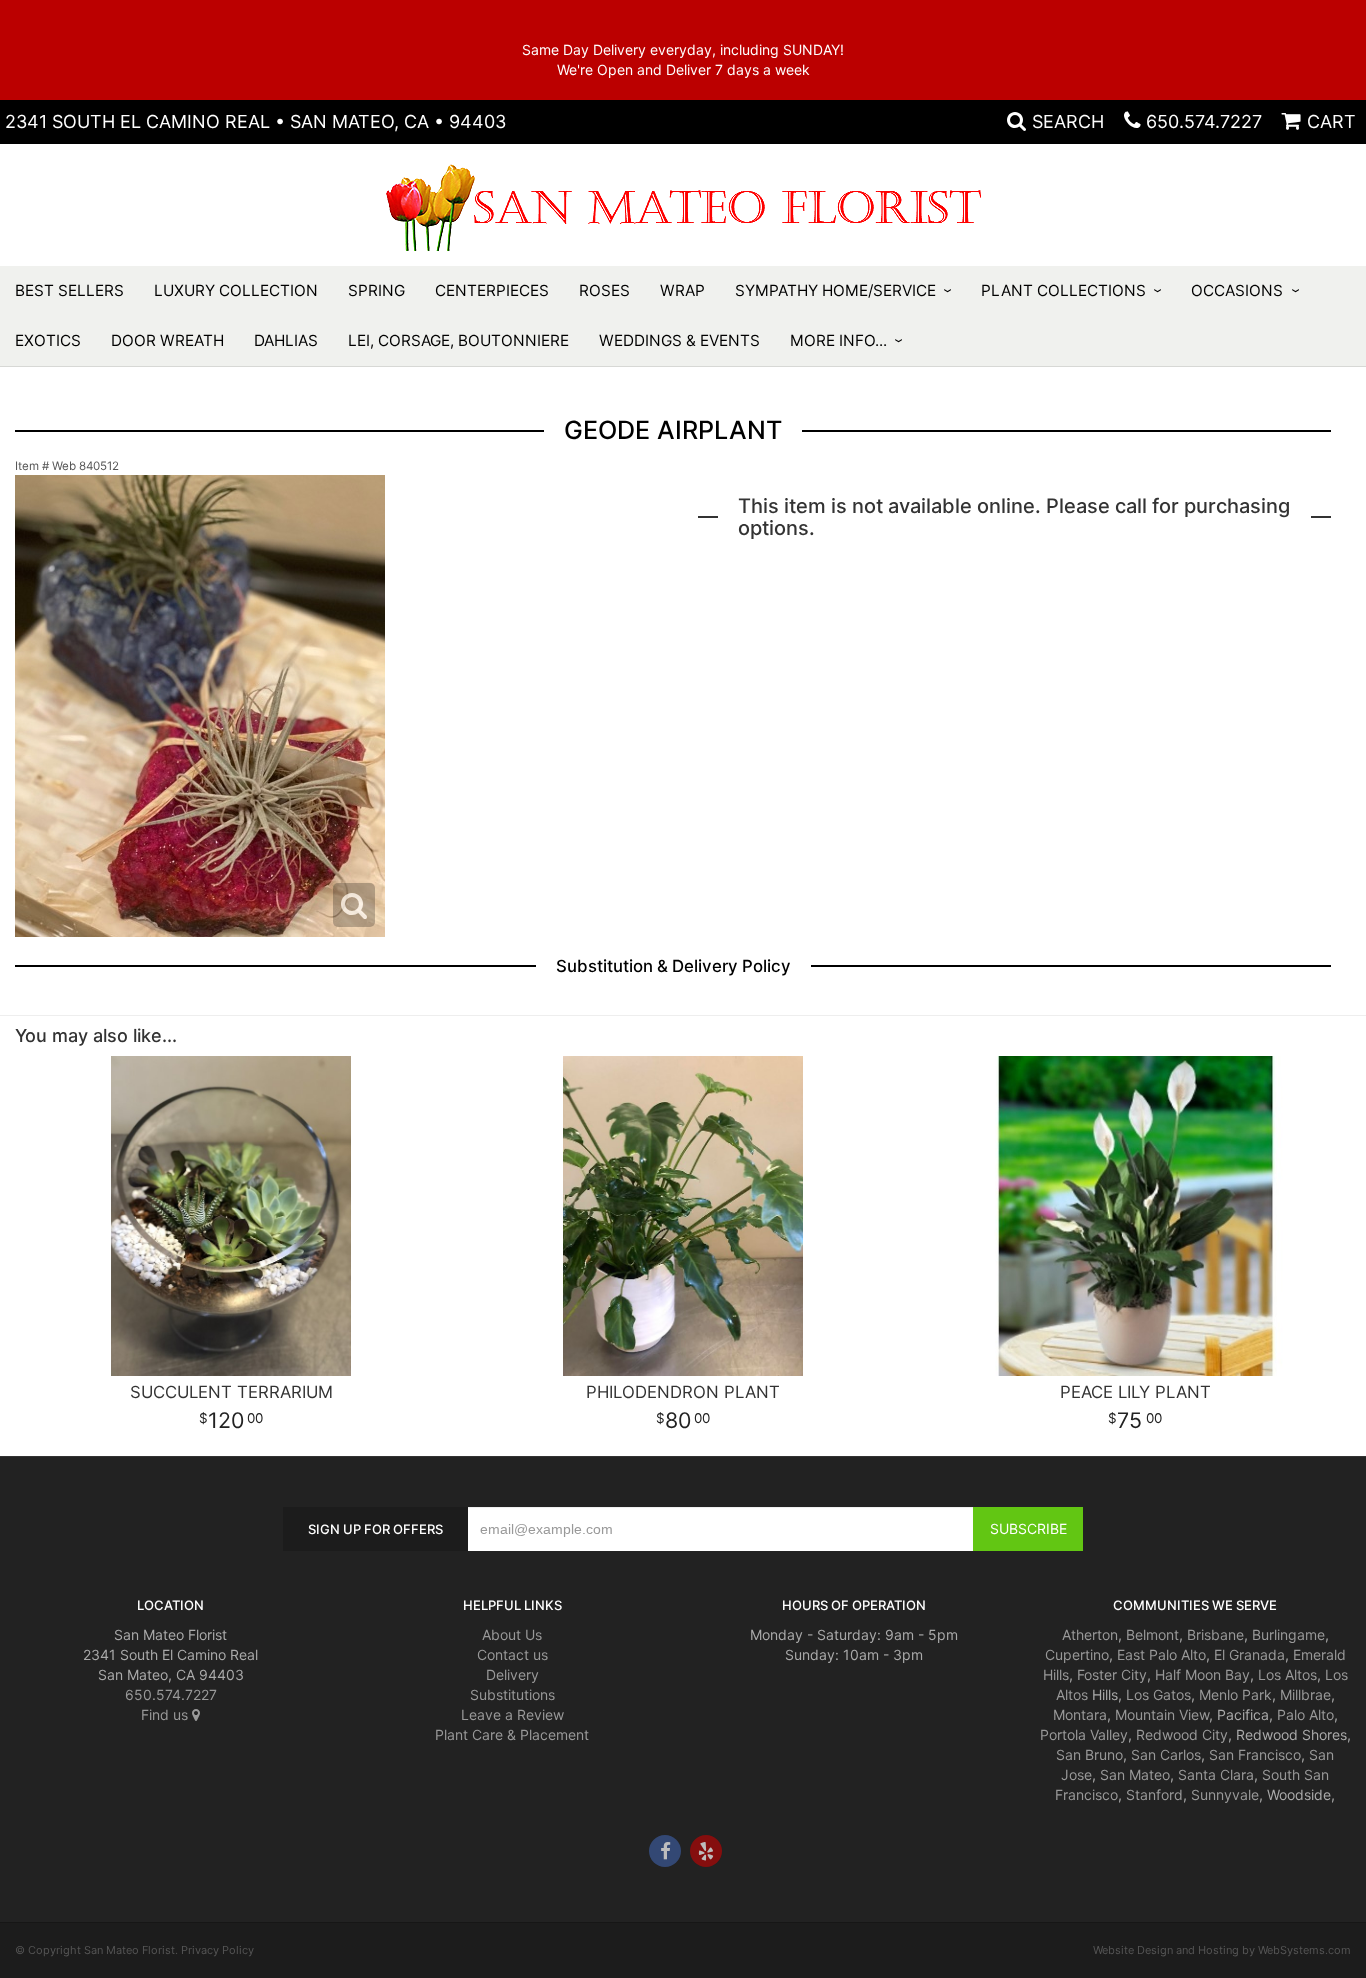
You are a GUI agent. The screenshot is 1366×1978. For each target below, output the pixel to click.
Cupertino (1077, 1654)
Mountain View (1162, 1714)
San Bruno (1089, 1754)
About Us (512, 1634)
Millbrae (1305, 1694)
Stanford (1154, 1794)
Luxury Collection (236, 290)
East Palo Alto (1161, 1654)
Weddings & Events (679, 340)
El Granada (1249, 1654)
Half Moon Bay (1202, 1674)
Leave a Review (512, 1714)
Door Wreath (167, 340)
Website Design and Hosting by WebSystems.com (1222, 1950)
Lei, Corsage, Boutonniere (458, 340)
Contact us (512, 1654)
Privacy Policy (217, 1950)
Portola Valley (1084, 1734)
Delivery (512, 1674)
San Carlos (1166, 1754)
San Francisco (1255, 1754)
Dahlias (286, 340)
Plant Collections (1063, 290)
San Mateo (1135, 1774)
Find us (166, 1714)
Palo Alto (1305, 1714)
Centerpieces (492, 290)
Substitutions (512, 1694)
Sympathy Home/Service (835, 290)
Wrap (682, 290)
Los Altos (1287, 1674)
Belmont (1152, 1634)
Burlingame (1288, 1634)
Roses (604, 290)
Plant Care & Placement (512, 1734)
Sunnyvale (1225, 1794)
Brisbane (1215, 1634)
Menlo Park (1235, 1694)
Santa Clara (1216, 1774)
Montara (1080, 1714)
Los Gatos (1158, 1694)
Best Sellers (69, 290)
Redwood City (1182, 1734)
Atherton (1090, 1634)
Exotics (48, 340)
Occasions (1237, 290)
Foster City (1112, 1674)
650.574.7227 (1204, 121)
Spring (376, 290)
